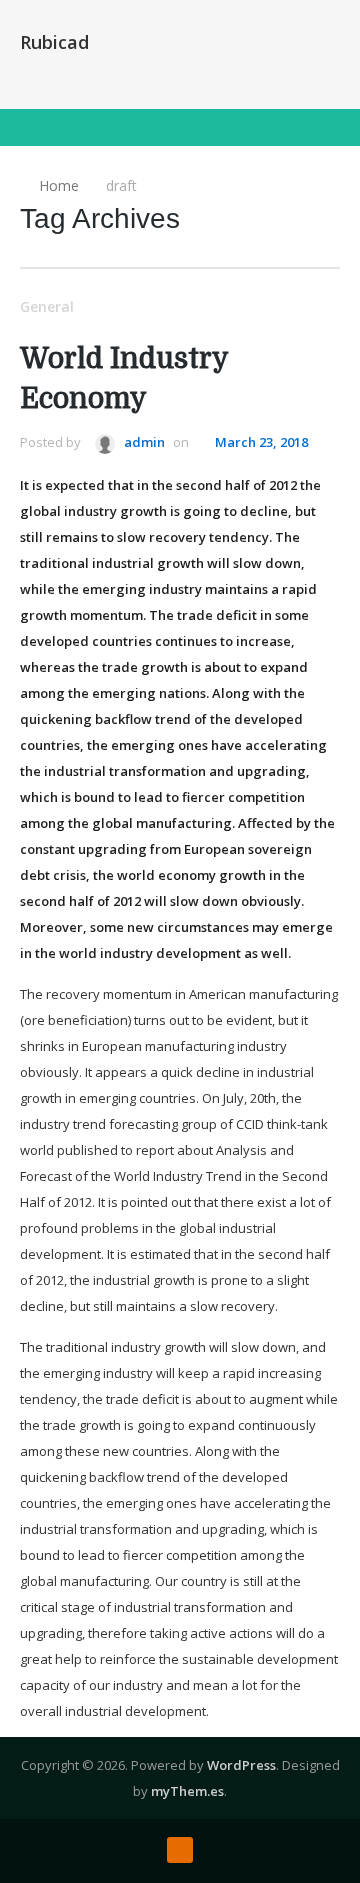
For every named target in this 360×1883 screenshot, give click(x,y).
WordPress (241, 1765)
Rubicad (54, 42)
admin (143, 442)
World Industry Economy (124, 379)
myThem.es (187, 1791)
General (47, 306)
